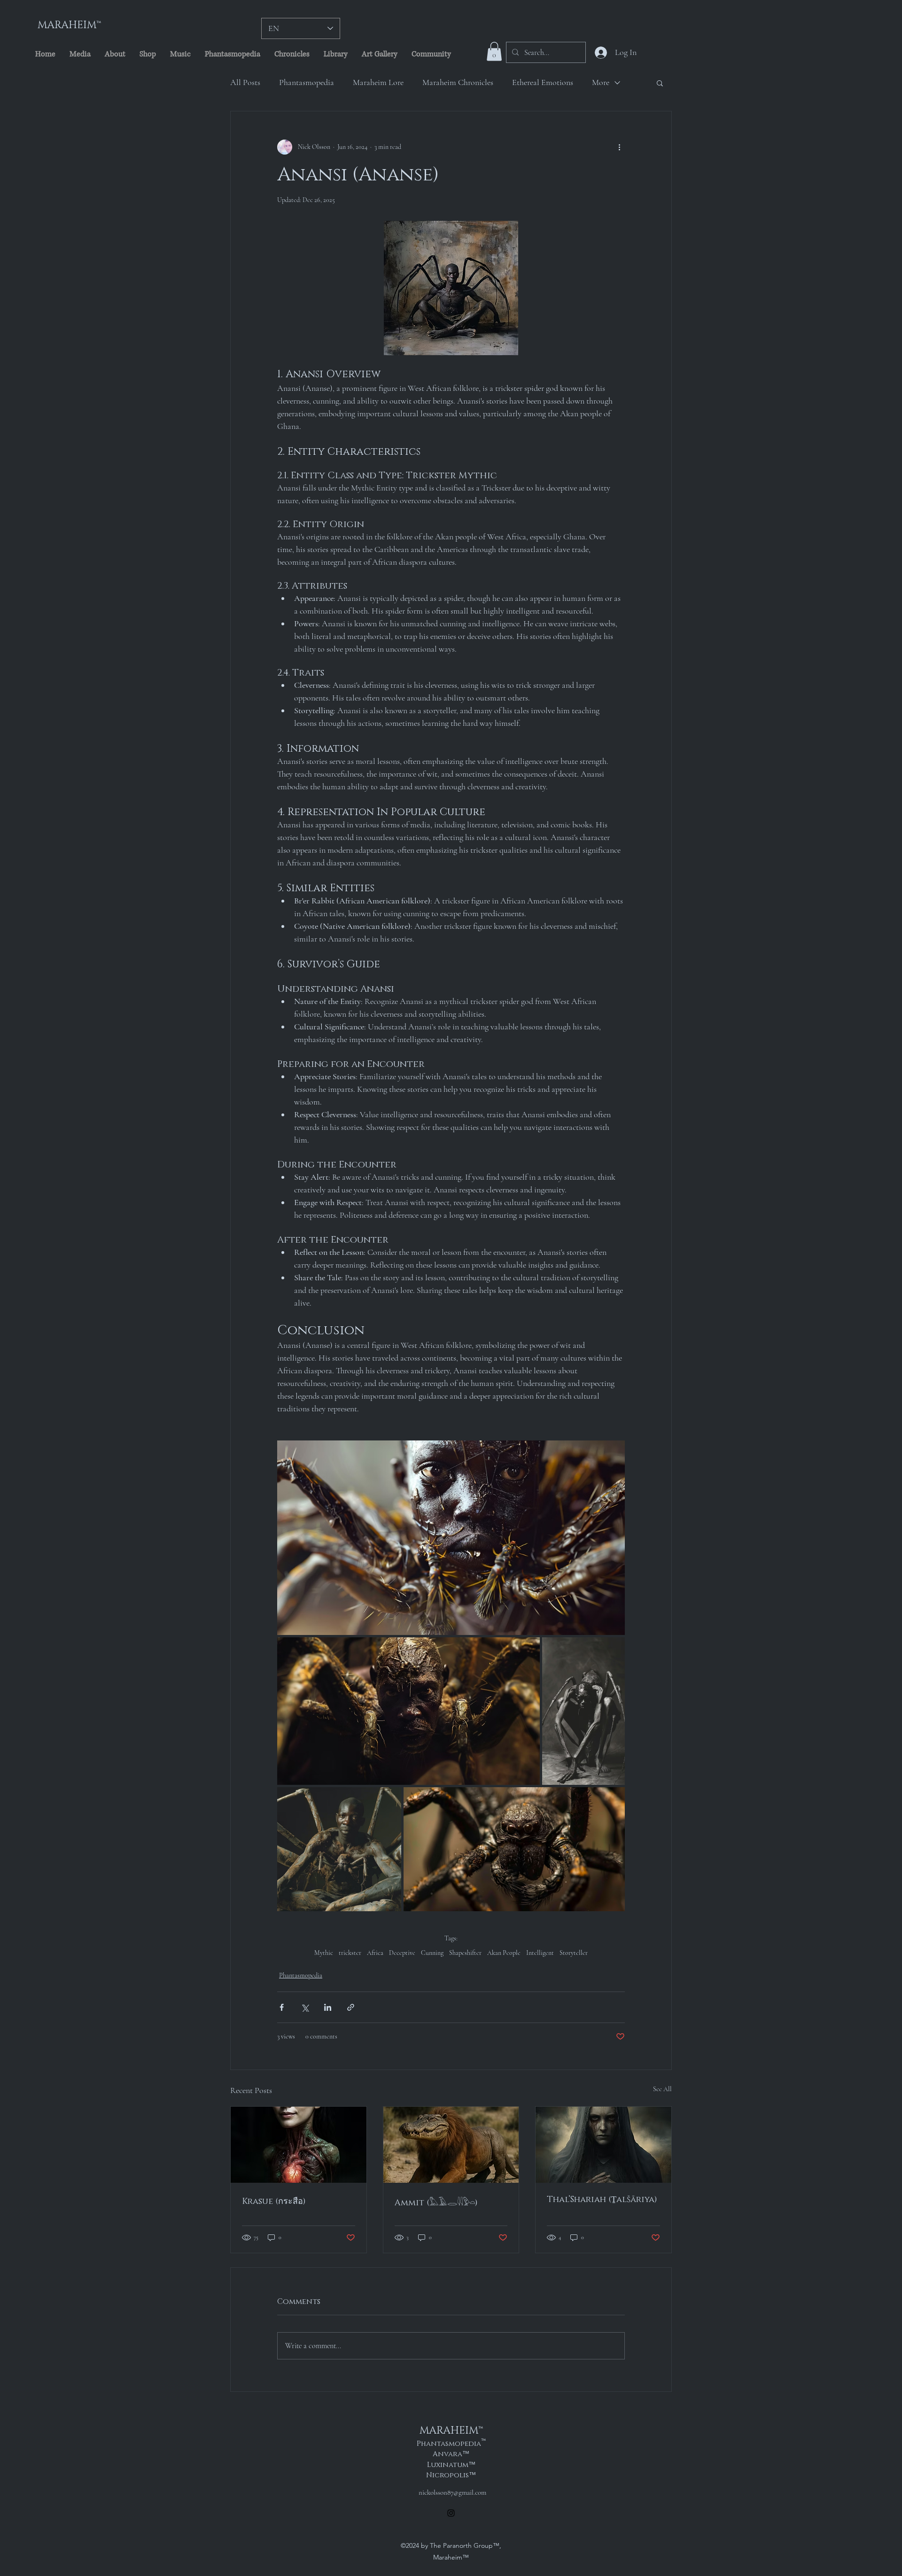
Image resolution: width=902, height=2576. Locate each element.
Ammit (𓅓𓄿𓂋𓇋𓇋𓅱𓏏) (436, 2203)
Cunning (432, 1953)
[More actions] (619, 147)
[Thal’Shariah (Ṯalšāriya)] (603, 2145)
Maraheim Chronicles (458, 82)
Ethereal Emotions (543, 82)
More (601, 82)
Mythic (324, 1953)
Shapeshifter (465, 1953)
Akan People (504, 1953)
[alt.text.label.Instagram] (451, 2513)
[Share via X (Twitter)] (305, 2007)
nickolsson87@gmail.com (452, 2492)
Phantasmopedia (307, 82)
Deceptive (402, 1953)
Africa (375, 1953)
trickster (350, 1953)
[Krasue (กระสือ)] (299, 2145)
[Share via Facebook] (282, 2007)
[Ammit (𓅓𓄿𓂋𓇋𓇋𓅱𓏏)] (451, 2145)
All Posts (245, 82)
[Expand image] (451, 1538)
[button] (494, 51)
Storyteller (574, 1953)
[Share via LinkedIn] (328, 2007)
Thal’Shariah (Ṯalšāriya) (602, 2200)
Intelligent (540, 1953)
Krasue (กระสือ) (274, 2202)
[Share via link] (351, 2007)
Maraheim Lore (378, 82)
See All (662, 2089)
